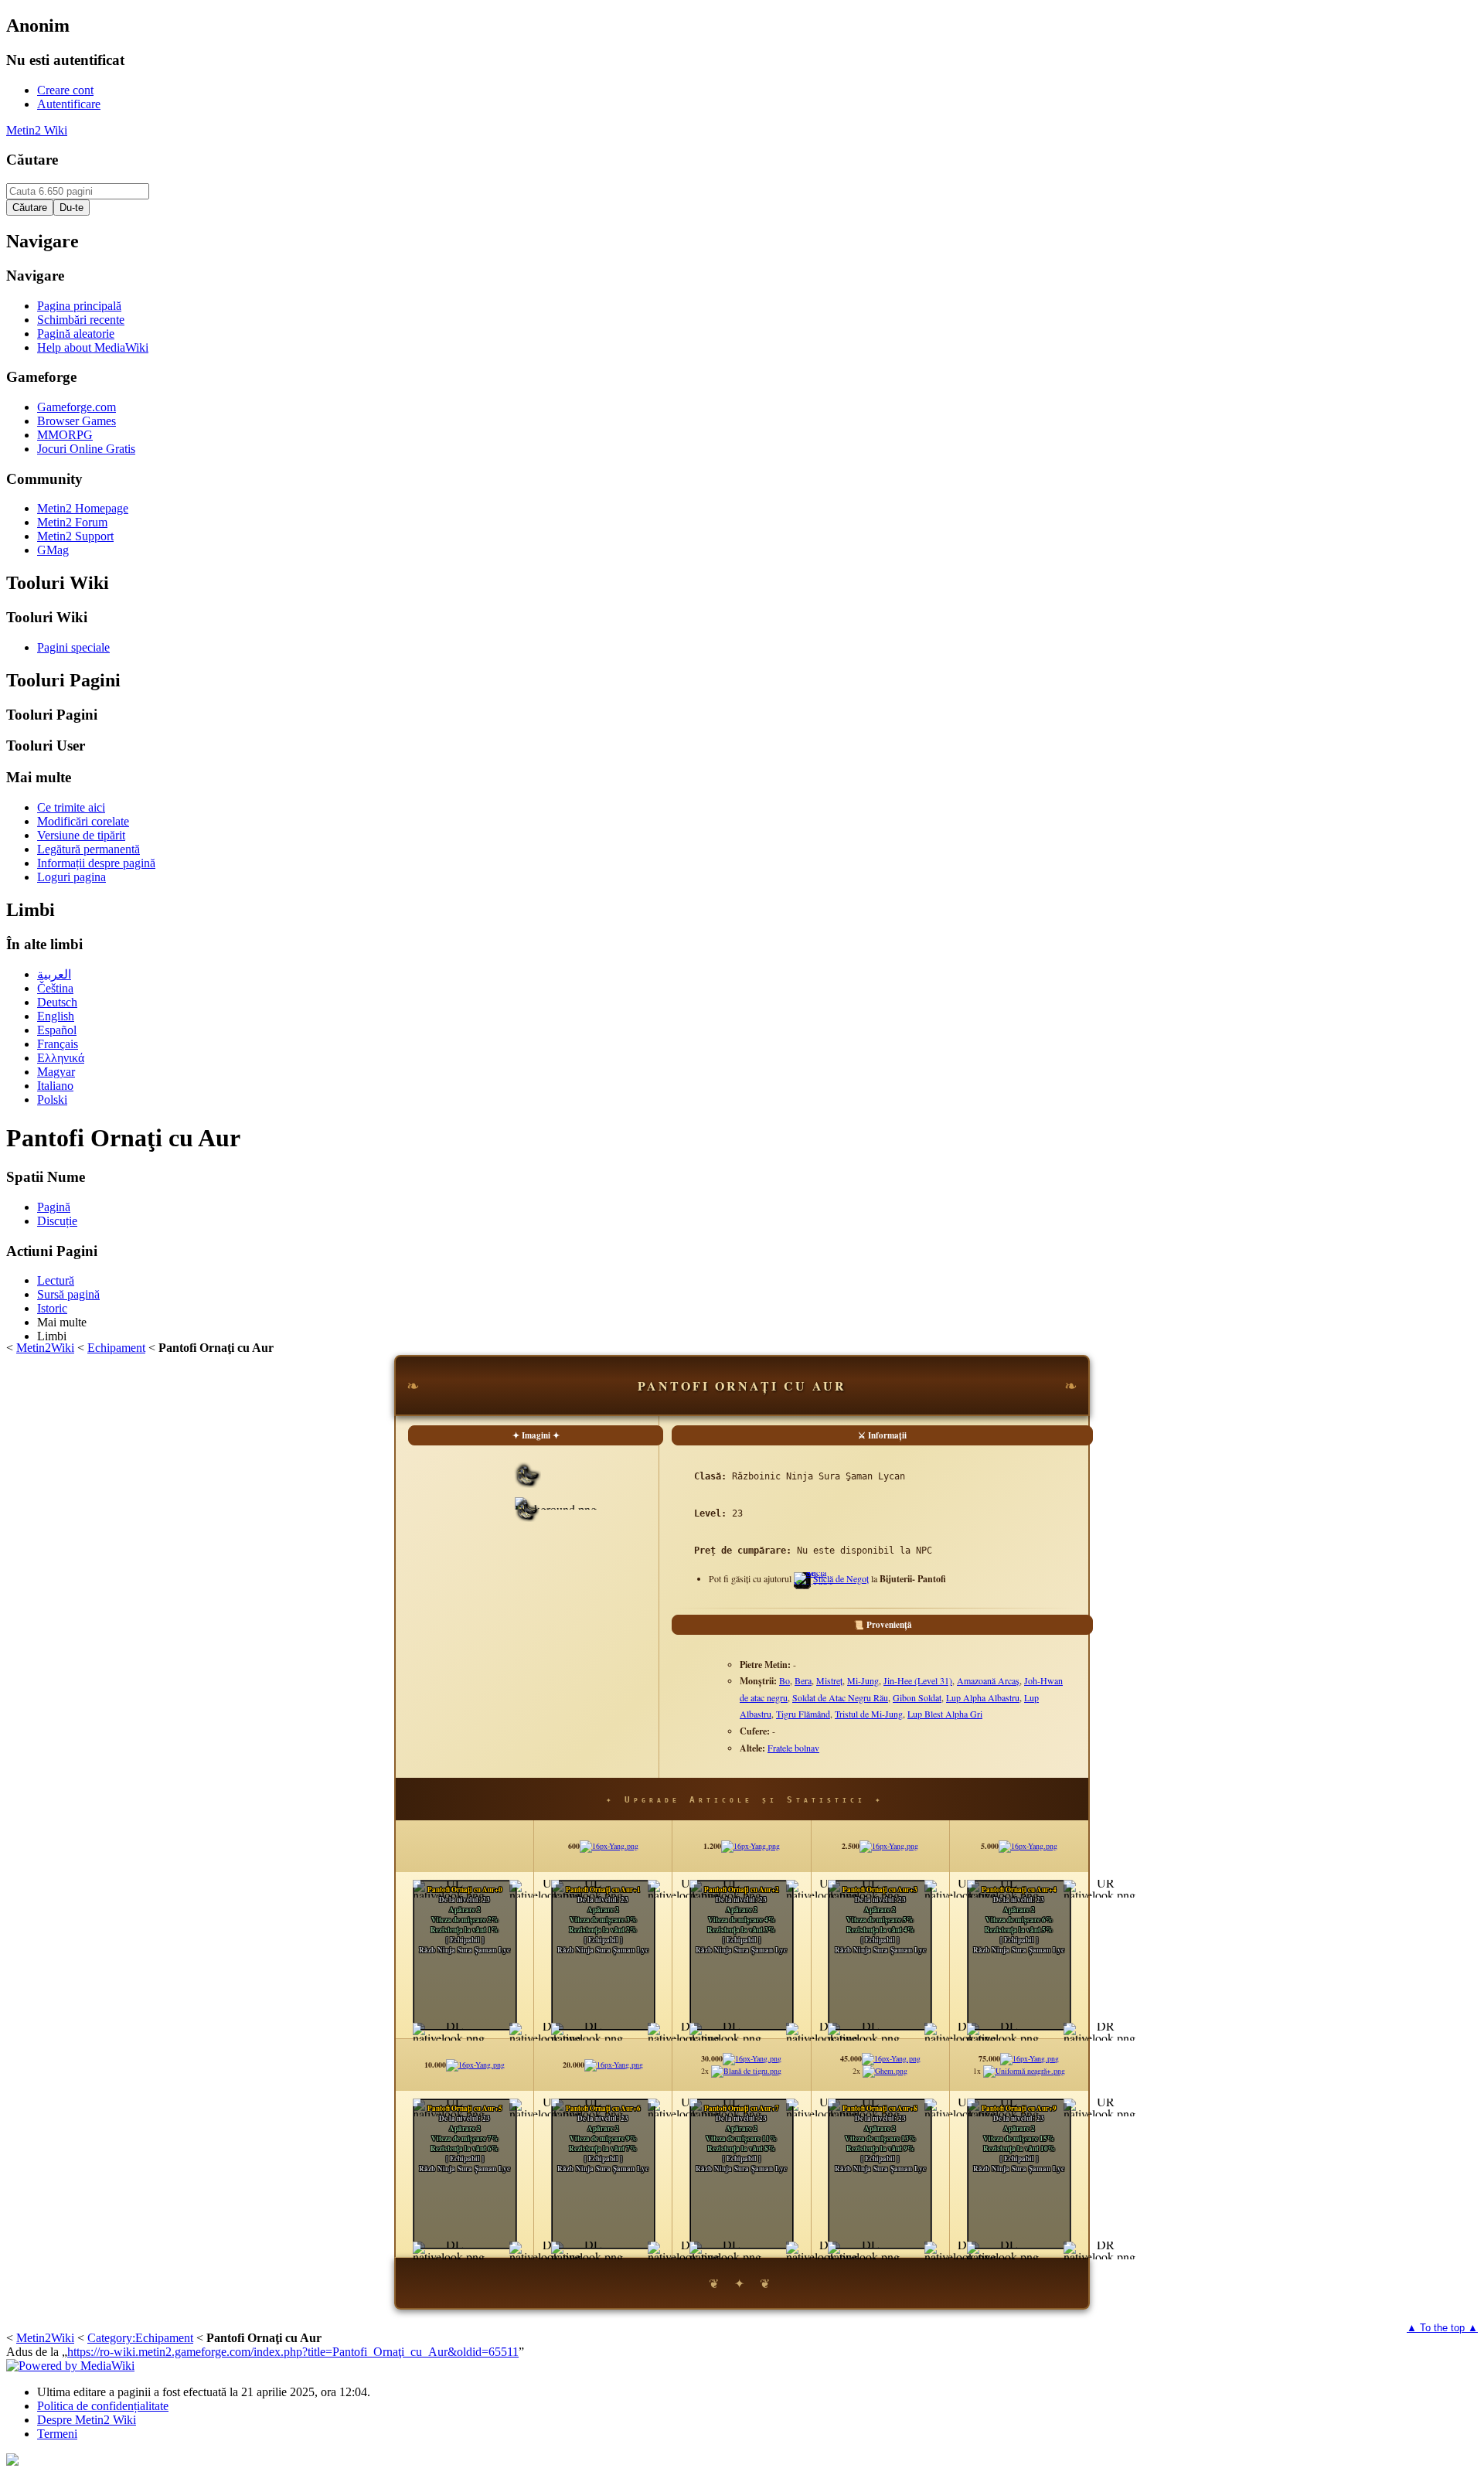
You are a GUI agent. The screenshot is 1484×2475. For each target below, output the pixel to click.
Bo (785, 1680)
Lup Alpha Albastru (983, 1697)
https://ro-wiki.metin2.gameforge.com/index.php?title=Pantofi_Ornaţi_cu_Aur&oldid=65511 (293, 2352)
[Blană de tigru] (746, 2071)
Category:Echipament (140, 2338)
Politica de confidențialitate (103, 2406)
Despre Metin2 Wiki (87, 2420)
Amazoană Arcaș (988, 1680)
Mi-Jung (863, 1680)
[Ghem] (885, 2071)
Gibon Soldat (917, 1697)
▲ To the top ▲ (1442, 2328)
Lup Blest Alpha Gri (945, 1714)
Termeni (57, 2434)
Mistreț (829, 1680)
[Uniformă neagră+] (1024, 2071)
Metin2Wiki (45, 1348)
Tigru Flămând (803, 1714)
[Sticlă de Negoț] (813, 1585)
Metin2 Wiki (37, 130)
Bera (803, 1680)
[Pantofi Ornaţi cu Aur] (527, 1517)
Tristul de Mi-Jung (869, 1714)
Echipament (116, 1348)
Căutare (32, 160)
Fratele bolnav (793, 1748)
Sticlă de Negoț (841, 1578)
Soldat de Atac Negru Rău (840, 1697)
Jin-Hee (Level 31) (918, 1680)
